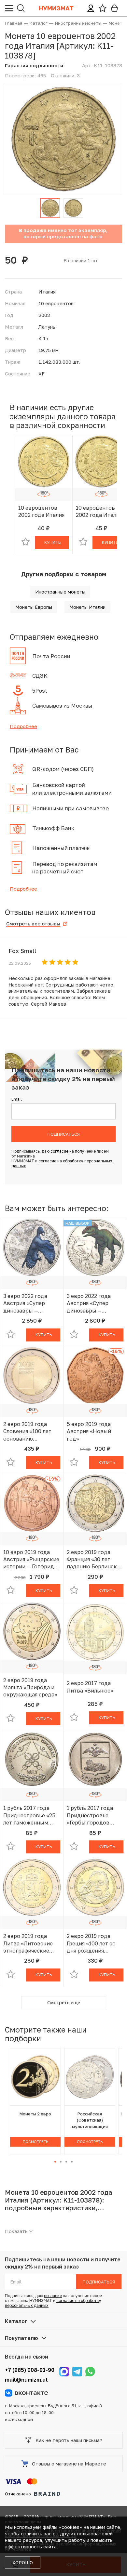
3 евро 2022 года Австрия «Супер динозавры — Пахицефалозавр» (90, 1303)
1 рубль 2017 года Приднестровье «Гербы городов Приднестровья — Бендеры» (90, 1815)
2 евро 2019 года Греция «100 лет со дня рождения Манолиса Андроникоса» (91, 1943)
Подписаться (64, 1134)
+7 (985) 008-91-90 (30, 2370)
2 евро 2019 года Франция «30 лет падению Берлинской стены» (95, 1560)
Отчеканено (18, 2494)
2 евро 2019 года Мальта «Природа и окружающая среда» (30, 1687)
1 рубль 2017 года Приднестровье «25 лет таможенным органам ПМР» (29, 1815)
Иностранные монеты (60, 592)
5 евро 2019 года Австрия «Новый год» (89, 1431)
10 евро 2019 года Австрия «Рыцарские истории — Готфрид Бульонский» (31, 1560)
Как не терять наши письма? (69, 2440)
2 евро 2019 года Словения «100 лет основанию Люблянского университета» (27, 1432)
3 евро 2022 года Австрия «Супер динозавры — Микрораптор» (25, 1303)
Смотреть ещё (64, 2002)
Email (17, 1099)
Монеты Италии (87, 607)
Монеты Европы (34, 607)
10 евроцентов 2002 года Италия (41, 511)
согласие (59, 1151)
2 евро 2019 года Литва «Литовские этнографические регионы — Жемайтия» (28, 1943)
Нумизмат (56, 8)
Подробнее (23, 726)
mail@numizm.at (26, 2380)
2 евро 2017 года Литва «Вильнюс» (90, 1687)
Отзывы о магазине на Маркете (69, 2464)
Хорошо (23, 2563)
